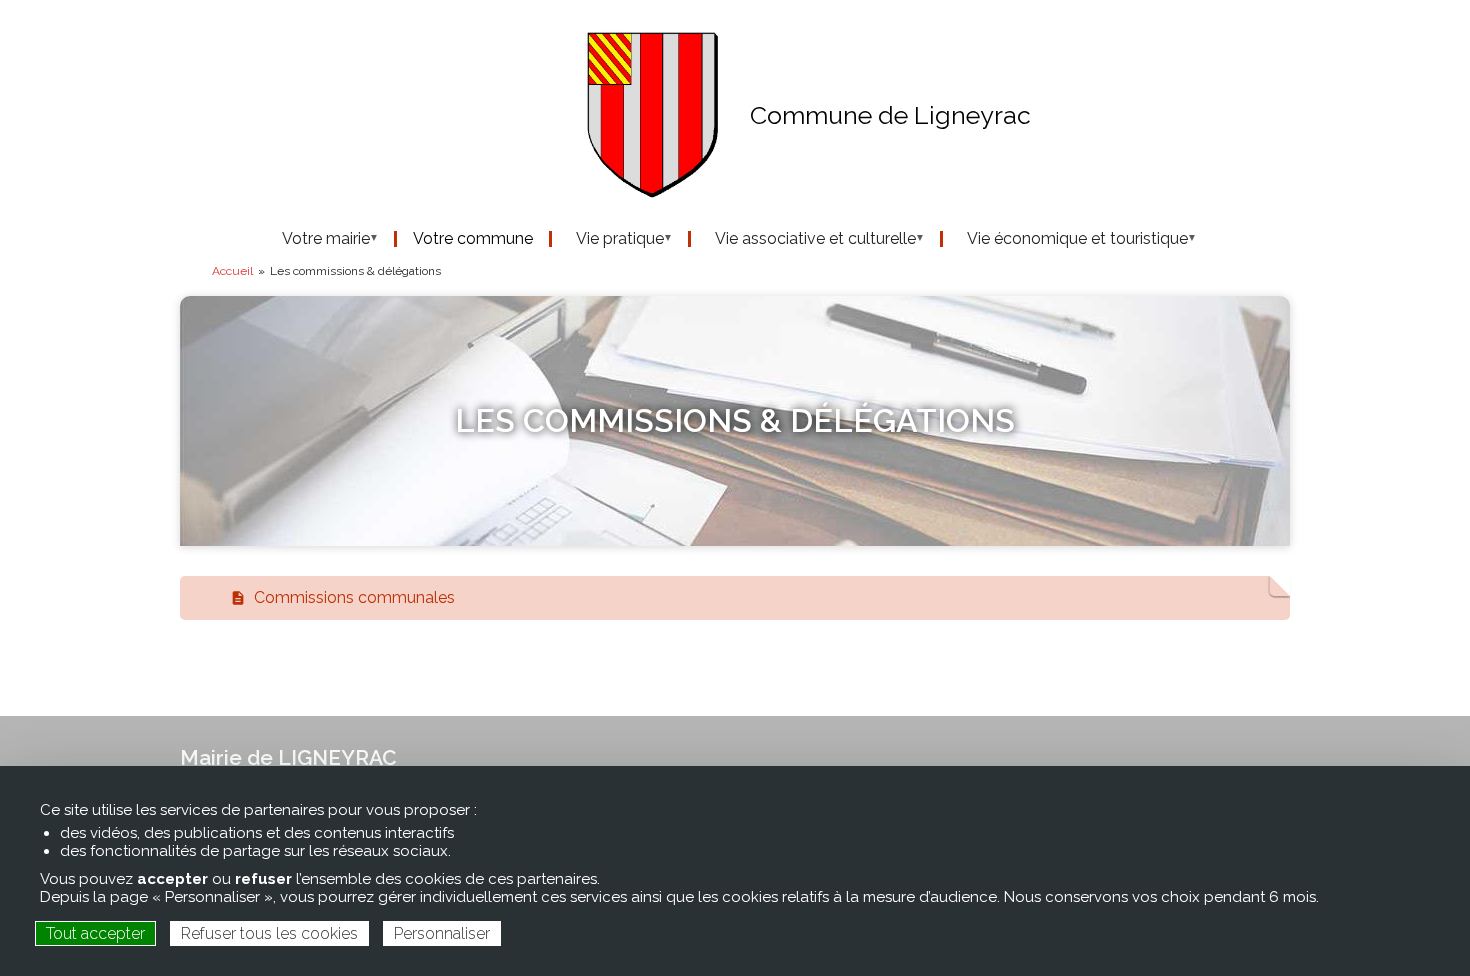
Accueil (232, 271)
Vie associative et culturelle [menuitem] (803, 239)
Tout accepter (95, 933)
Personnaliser (442, 933)
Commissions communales (350, 597)
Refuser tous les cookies (269, 933)
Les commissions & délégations (735, 420)
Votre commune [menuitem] (473, 239)
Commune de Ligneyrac (890, 115)
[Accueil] (450, 115)
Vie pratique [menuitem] (608, 239)
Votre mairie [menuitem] (314, 239)
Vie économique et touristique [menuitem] (1065, 239)
